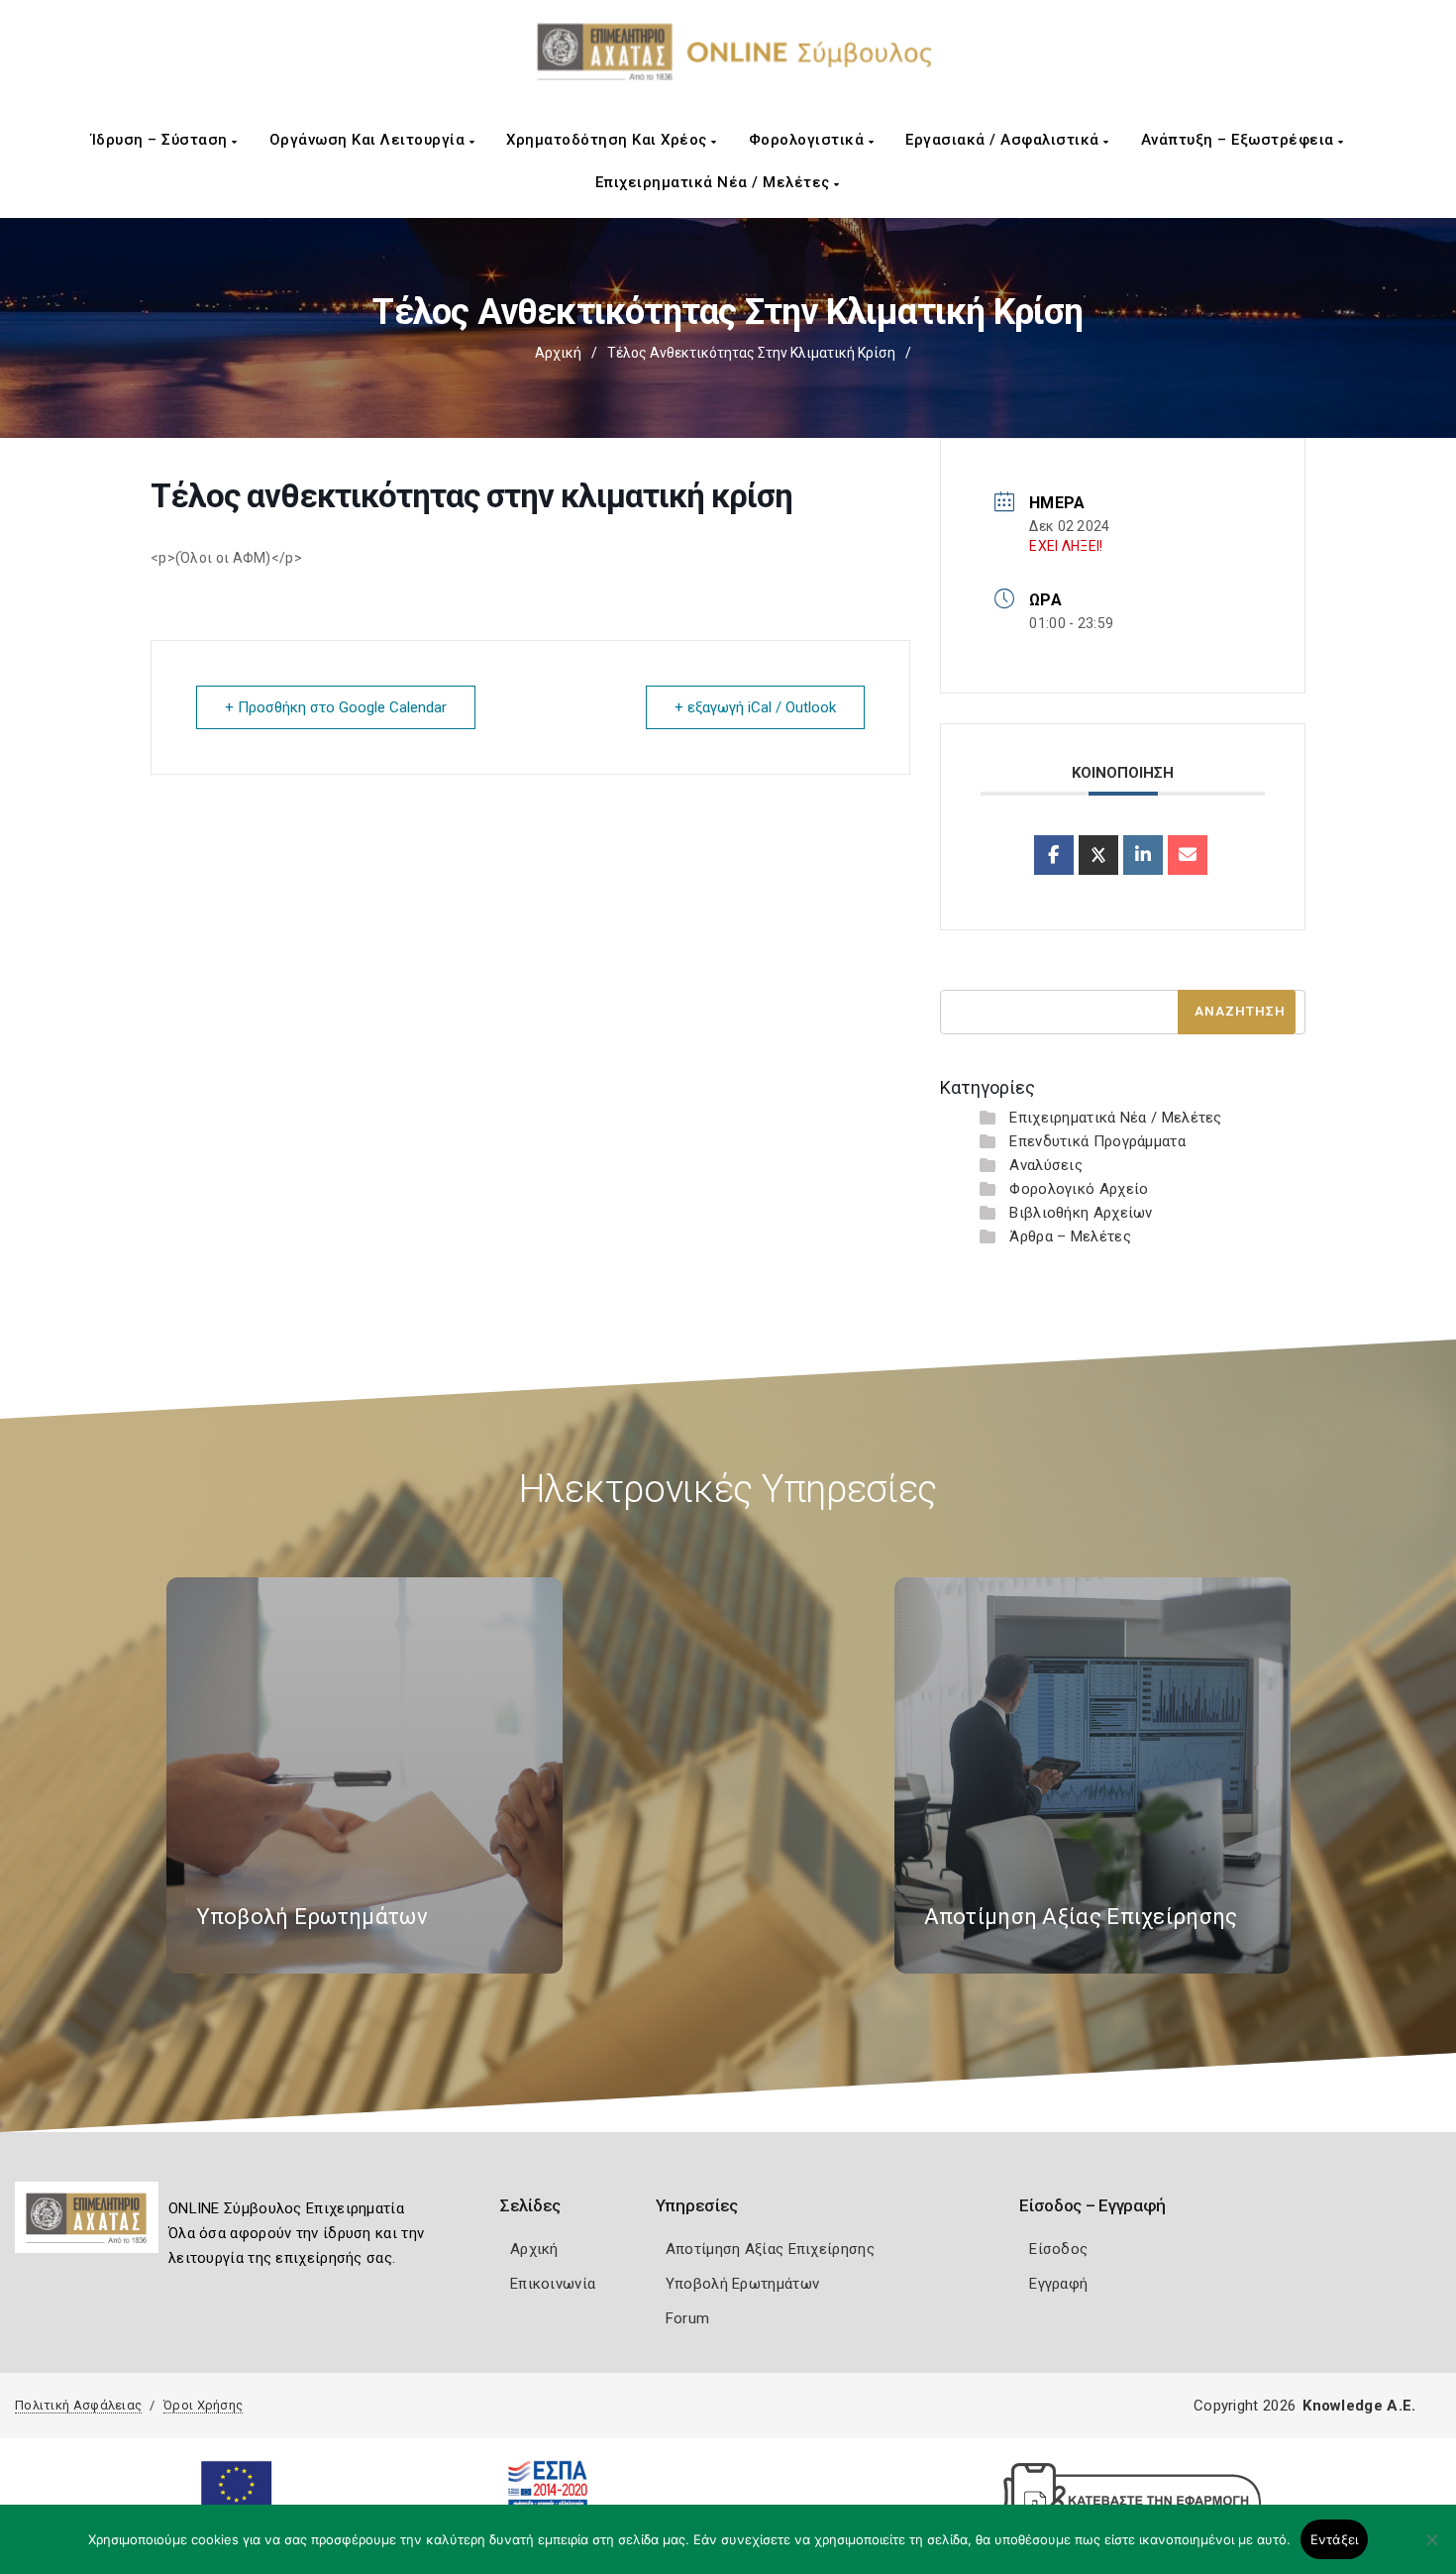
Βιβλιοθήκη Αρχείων (1081, 1213)
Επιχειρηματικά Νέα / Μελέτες (715, 182)
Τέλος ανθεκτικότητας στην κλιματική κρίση (751, 353)
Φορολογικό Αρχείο (1079, 1189)
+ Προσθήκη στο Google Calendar (336, 707)
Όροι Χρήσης (203, 2405)
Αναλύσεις (1046, 1165)
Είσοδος (1058, 2249)
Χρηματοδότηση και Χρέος (609, 140)
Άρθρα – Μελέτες (1070, 1236)
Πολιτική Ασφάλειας (78, 2405)
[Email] (1188, 855)
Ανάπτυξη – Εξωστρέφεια (1240, 140)
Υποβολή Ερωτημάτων (742, 2284)
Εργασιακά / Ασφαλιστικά (1004, 140)
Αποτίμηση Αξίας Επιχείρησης (770, 2249)
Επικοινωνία (553, 2284)
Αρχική (558, 353)
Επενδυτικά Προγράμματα (1097, 1141)
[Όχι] (1431, 2549)
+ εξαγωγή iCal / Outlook (755, 707)
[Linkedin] (1143, 855)
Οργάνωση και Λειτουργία (369, 140)
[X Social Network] (1098, 855)
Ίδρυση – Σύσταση (162, 140)
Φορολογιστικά (809, 140)
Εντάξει (1335, 2539)
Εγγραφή (1058, 2284)
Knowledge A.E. (1359, 2406)
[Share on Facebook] (1054, 855)
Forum (688, 2318)
